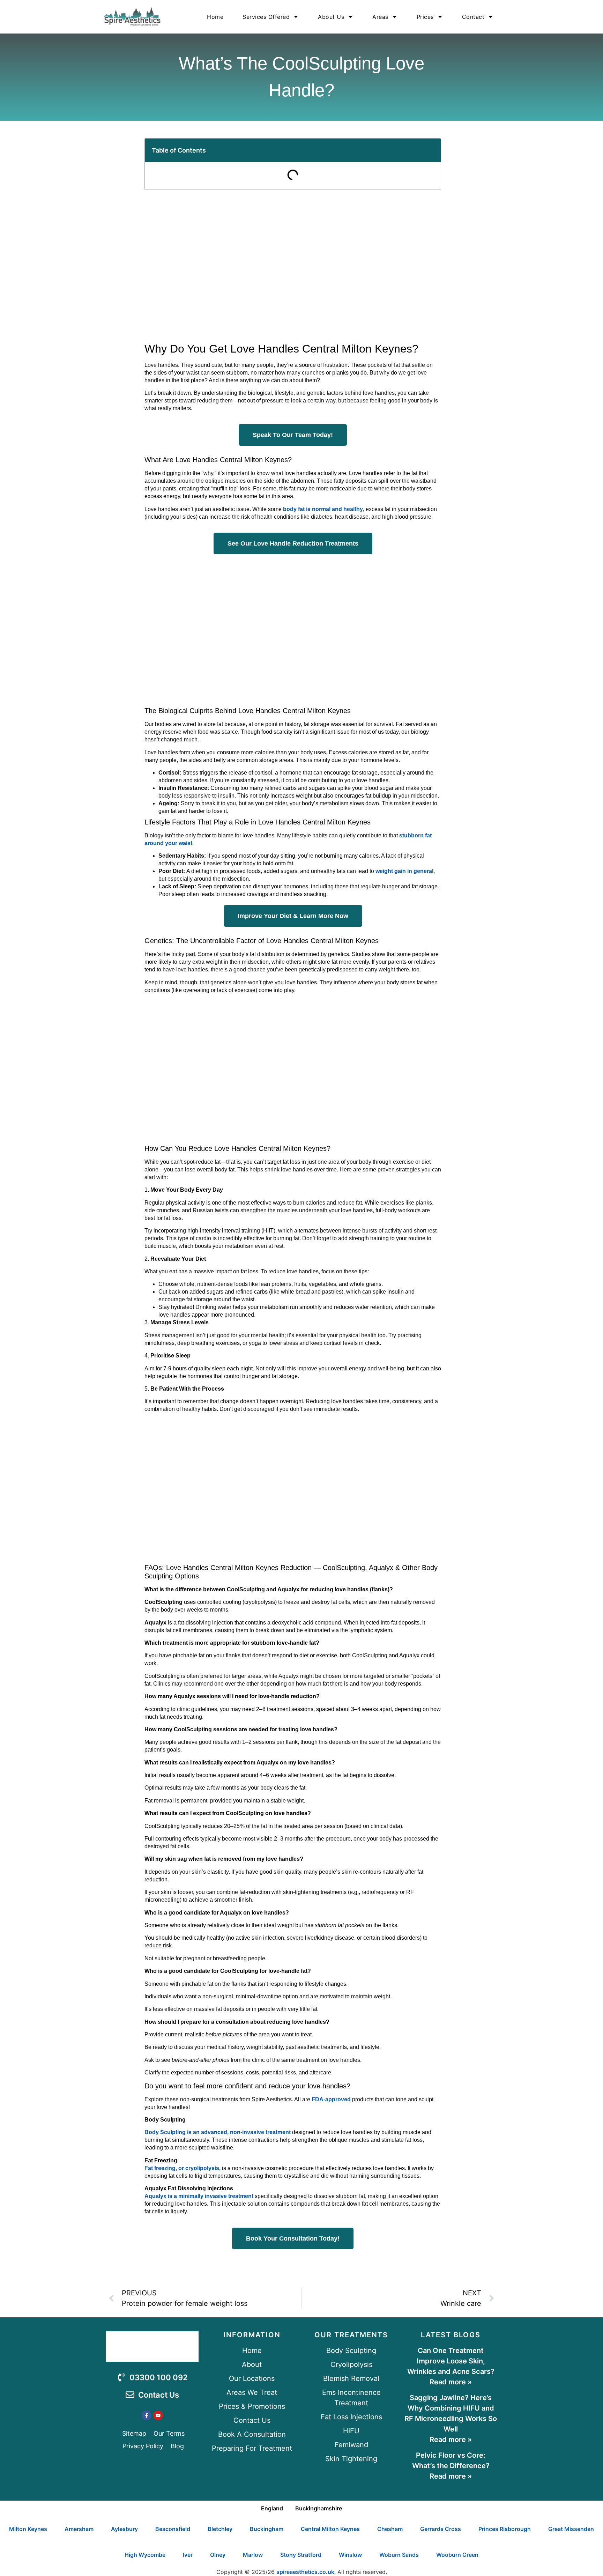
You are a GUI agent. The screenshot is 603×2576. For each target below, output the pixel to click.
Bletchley (220, 2529)
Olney (218, 2555)
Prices (425, 17)
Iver (188, 2555)
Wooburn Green (457, 2555)
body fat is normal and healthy (323, 509)
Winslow (350, 2555)
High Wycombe (145, 2555)
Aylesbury (124, 2529)
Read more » (451, 2382)
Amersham (79, 2529)
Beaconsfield (173, 2529)
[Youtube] (158, 2415)
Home (215, 17)
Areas (380, 17)
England (272, 2508)
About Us (331, 17)
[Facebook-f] (147, 2415)
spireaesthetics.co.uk (305, 2572)
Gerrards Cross (441, 2529)
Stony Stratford (301, 2555)
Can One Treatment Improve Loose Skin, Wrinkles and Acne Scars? (451, 2361)
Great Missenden (571, 2529)
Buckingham (267, 2529)
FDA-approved (331, 2099)
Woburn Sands (399, 2555)
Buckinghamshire (319, 2508)
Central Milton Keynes (330, 2529)
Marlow (253, 2555)
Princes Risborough (505, 2529)
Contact (473, 17)
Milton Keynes (28, 2529)
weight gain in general (404, 871)
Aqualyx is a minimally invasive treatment (199, 2196)
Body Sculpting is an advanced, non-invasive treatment (218, 2132)
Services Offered (266, 17)
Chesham (390, 2529)
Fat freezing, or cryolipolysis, (183, 2168)
